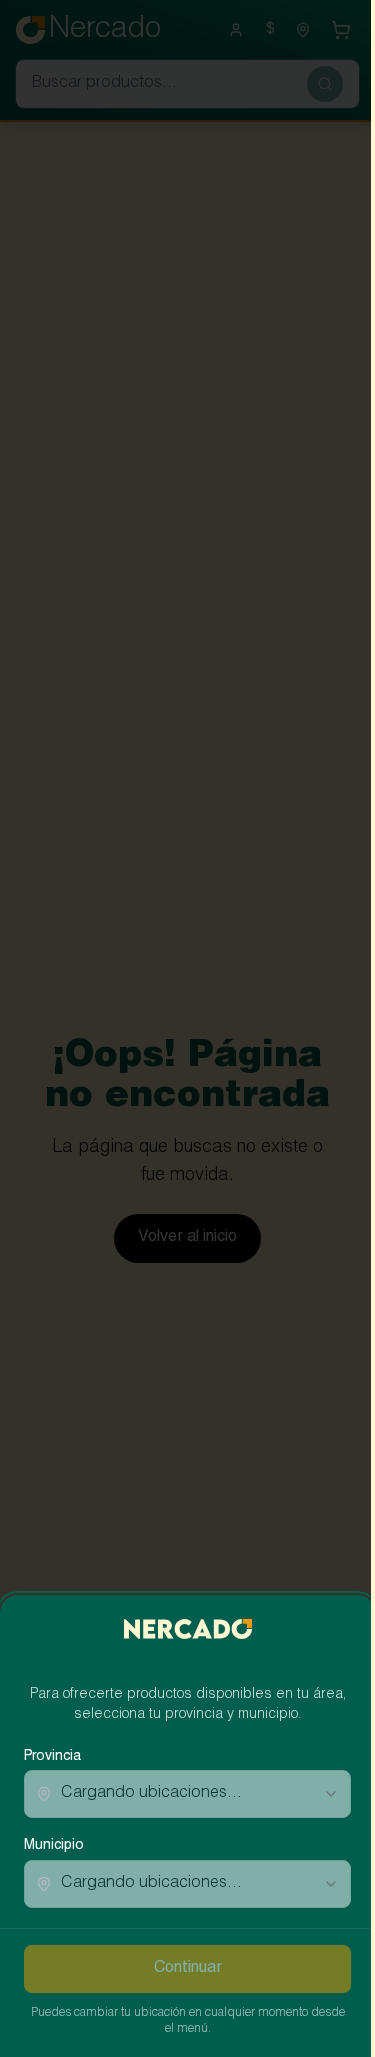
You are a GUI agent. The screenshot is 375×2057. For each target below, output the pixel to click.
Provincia (52, 1757)
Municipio (54, 1846)
